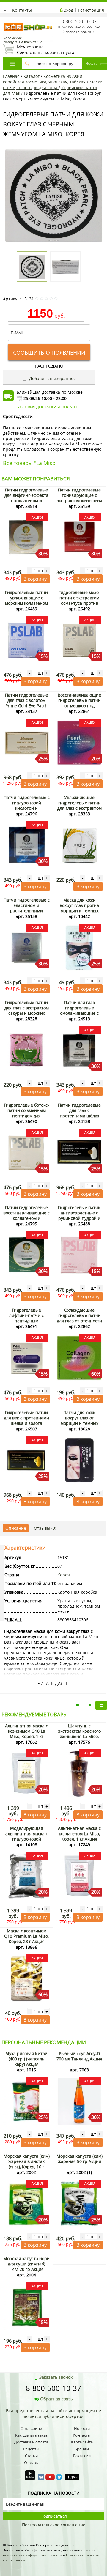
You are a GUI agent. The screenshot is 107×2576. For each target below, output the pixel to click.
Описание (16, 1528)
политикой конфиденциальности (33, 2555)
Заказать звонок (79, 31)
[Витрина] (101, 1705)
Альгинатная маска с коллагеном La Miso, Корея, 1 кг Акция (79, 1834)
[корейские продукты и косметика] (6, 19)
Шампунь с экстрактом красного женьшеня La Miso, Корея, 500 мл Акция (80, 1734)
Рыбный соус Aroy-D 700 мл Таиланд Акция (79, 2056)
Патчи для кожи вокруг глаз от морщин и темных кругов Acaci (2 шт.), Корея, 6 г (79, 1423)
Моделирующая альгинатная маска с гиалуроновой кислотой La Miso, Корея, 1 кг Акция (27, 1839)
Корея (64, 1575)
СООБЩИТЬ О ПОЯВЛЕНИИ (49, 352)
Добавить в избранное (52, 378)
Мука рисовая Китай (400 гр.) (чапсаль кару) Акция (26, 2059)
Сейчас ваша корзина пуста (46, 50)
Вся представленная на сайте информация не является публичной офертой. (53, 2413)
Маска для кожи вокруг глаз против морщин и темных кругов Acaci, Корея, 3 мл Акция (79, 911)
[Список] (77, 1705)
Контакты (22, 10)
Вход (68, 10)
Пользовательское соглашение (54, 2525)
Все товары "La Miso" (30, 463)
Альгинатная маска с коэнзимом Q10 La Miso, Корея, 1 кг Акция (26, 1734)
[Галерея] (89, 1705)
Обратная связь (56, 2399)
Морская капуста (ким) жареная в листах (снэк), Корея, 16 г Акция (27, 2164)
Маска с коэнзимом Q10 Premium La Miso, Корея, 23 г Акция (26, 1936)
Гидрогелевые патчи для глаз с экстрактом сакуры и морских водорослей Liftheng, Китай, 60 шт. (27, 1013)
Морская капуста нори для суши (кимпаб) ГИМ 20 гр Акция (26, 2264)
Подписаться (54, 2516)
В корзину (35, 579)
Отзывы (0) (45, 1528)
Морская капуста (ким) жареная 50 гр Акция (80, 2159)
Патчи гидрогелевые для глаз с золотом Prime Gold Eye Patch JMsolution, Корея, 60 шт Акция (26, 706)
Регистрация (91, 10)
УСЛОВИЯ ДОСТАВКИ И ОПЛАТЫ (47, 407)
